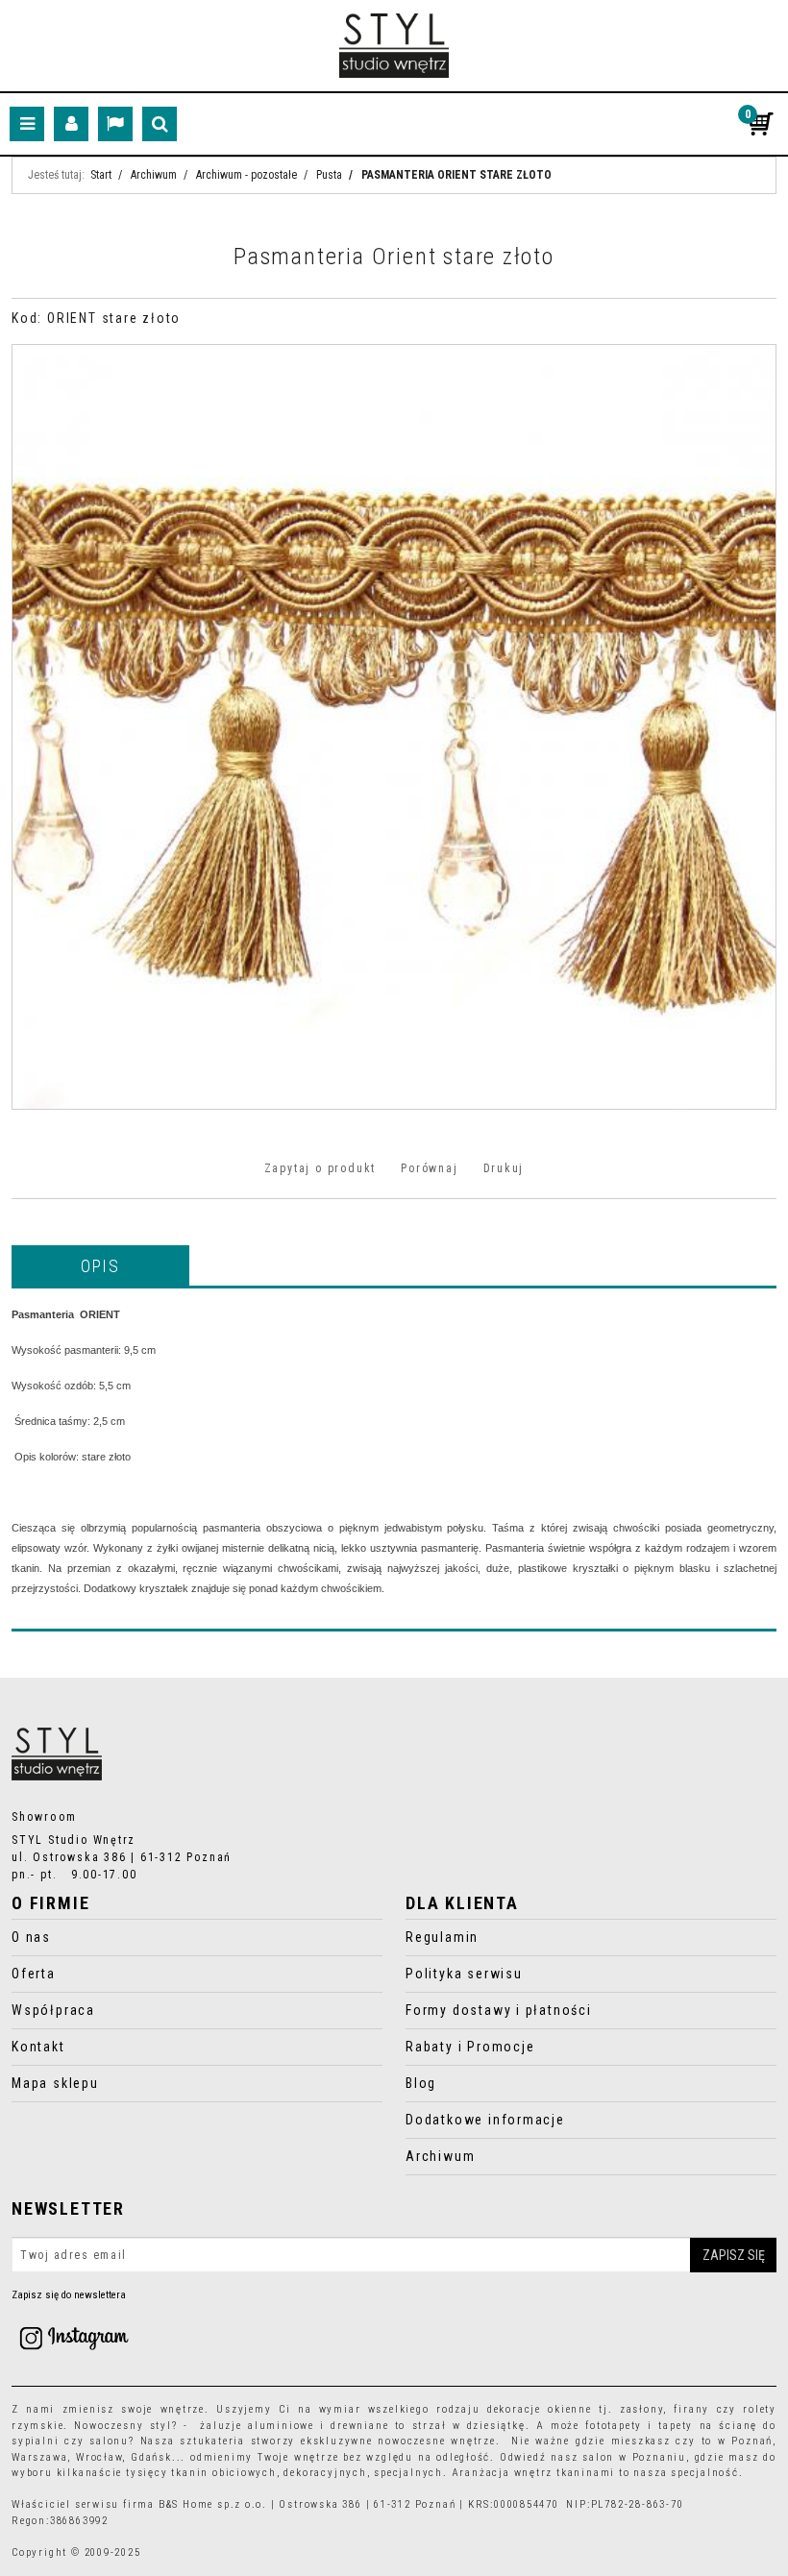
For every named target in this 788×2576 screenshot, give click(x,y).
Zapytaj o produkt (320, 1168)
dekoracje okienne (540, 2409)
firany (691, 2409)
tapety (676, 2426)
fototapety (614, 2426)
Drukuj (504, 1168)
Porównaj (429, 1168)
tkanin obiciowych (223, 2473)
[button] (100, 1265)
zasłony (642, 2409)
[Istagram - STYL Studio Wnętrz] (74, 2337)
